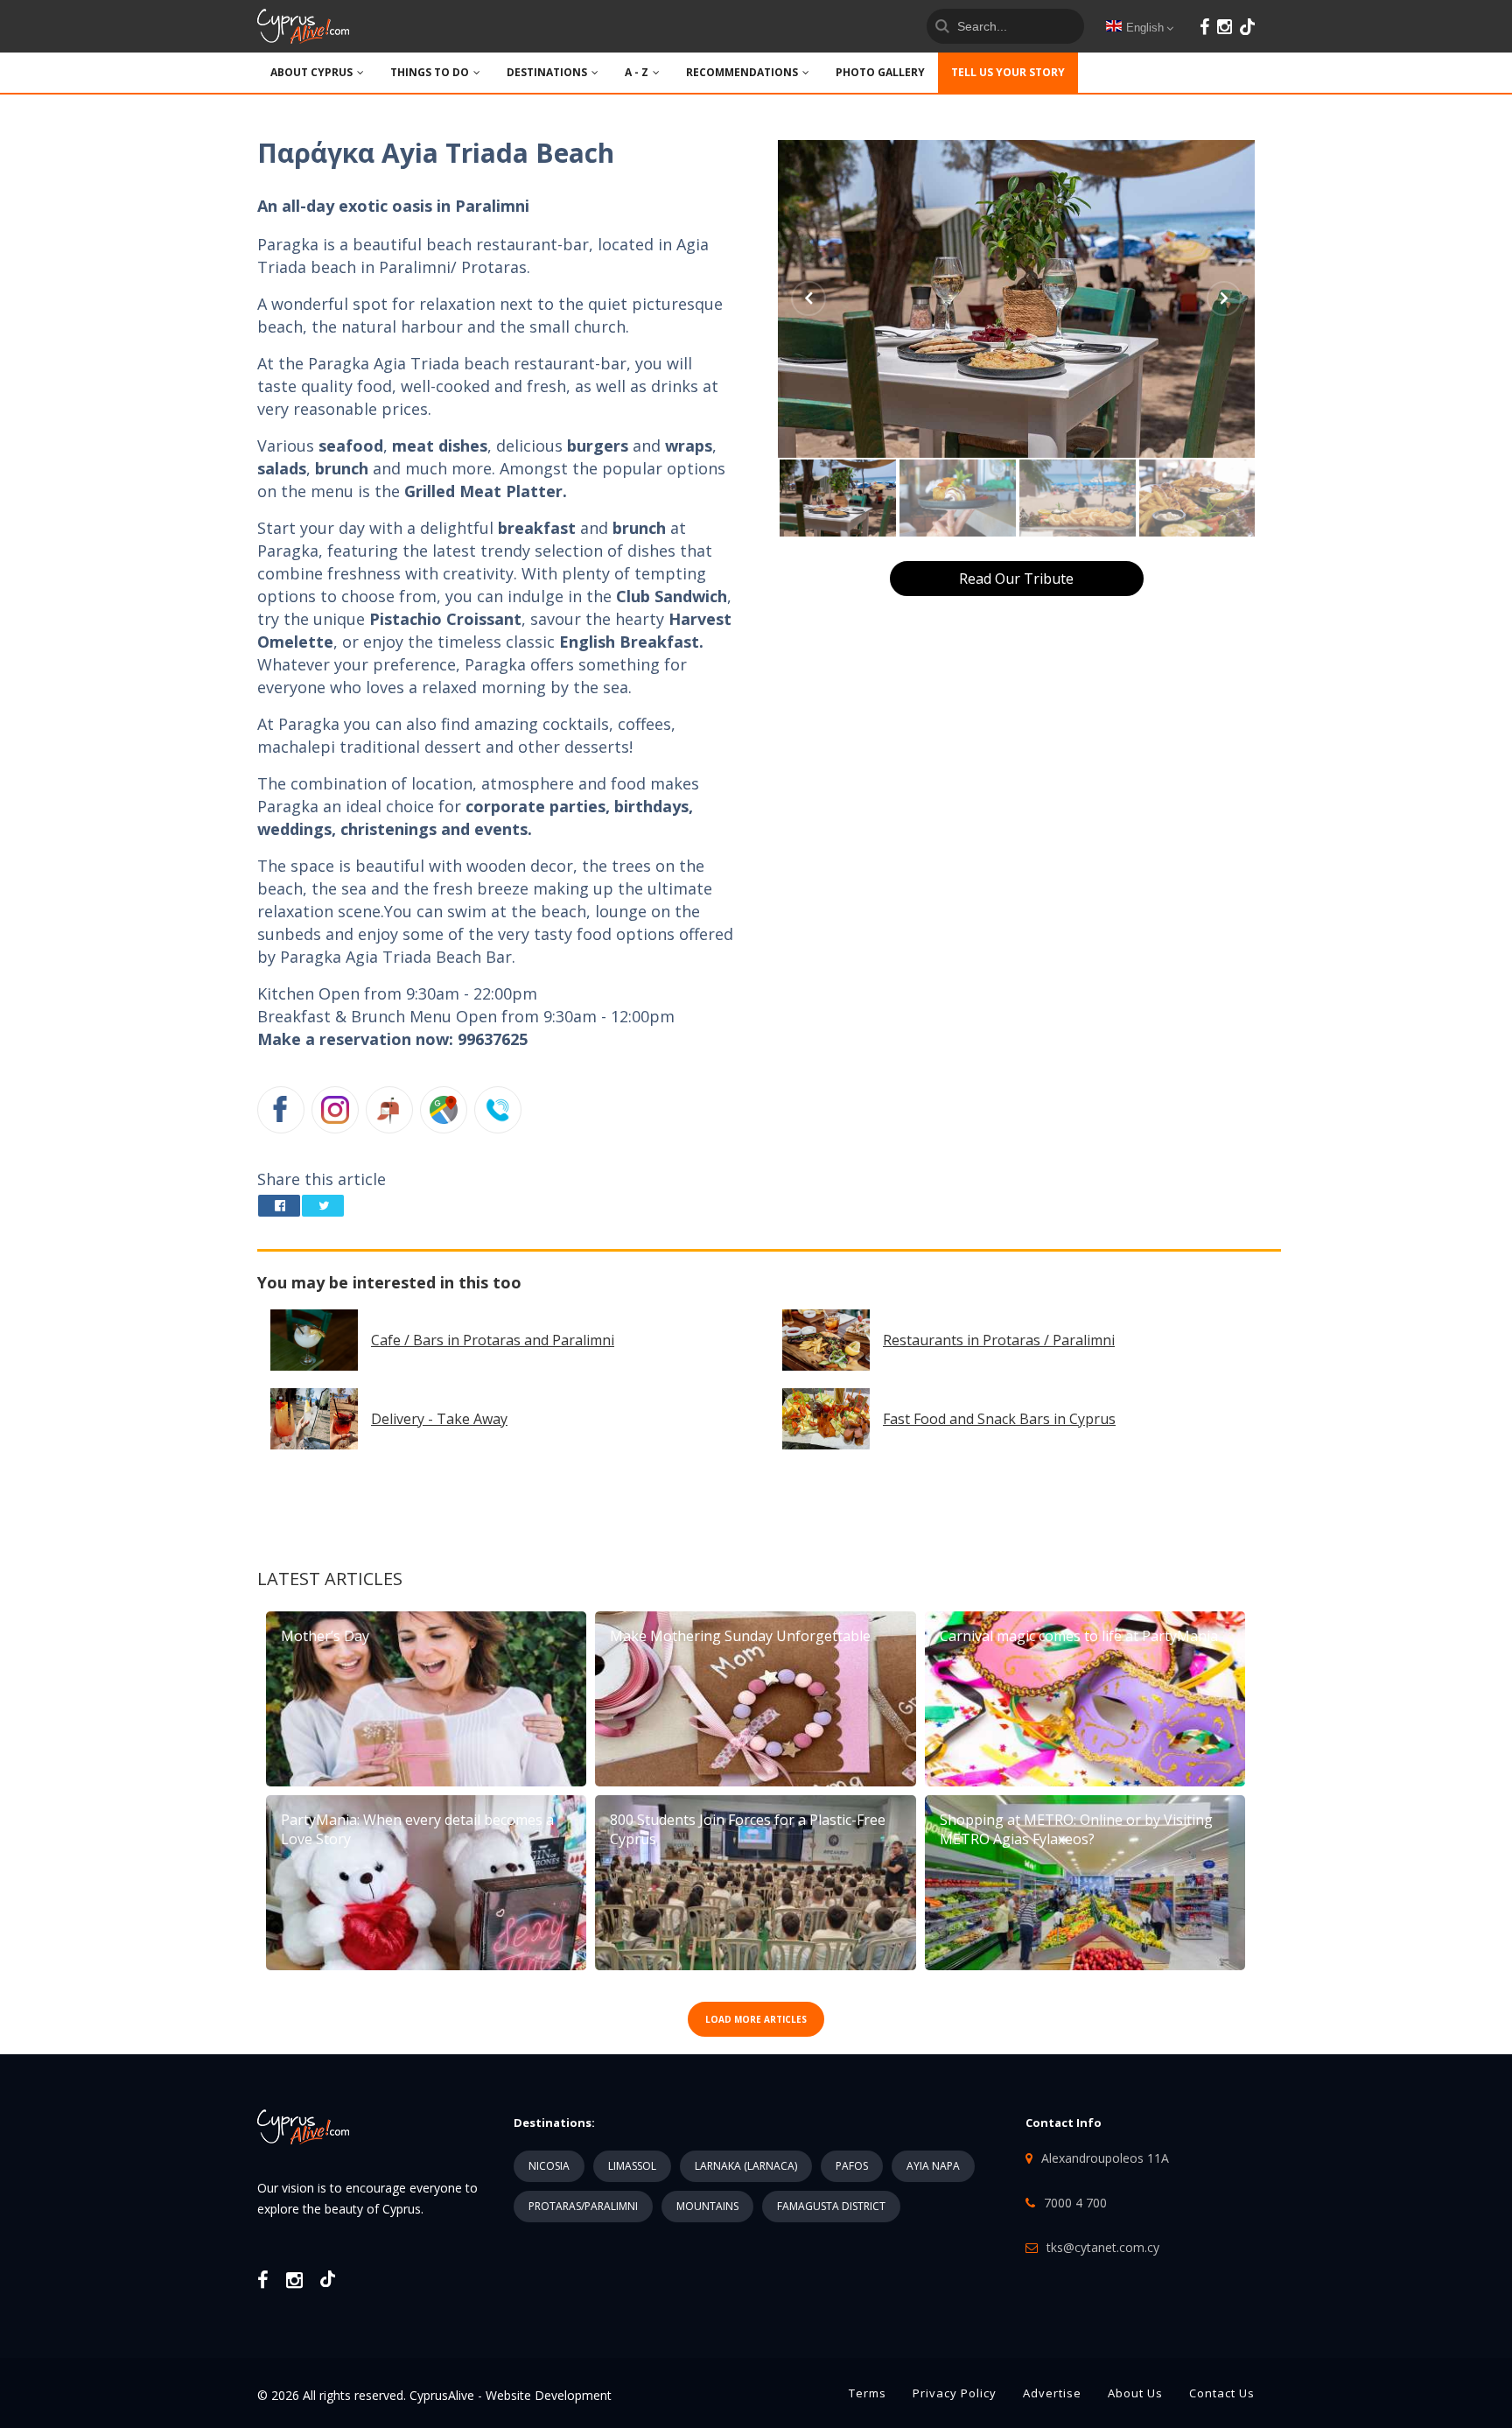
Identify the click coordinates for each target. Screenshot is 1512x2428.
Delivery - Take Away (439, 1419)
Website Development (549, 2395)
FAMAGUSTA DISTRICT (831, 2206)
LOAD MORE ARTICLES (756, 2019)
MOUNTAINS (707, 2206)
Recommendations (742, 72)
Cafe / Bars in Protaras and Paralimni (493, 1340)
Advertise (1052, 2393)
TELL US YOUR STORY (1008, 72)
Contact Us (1222, 2393)
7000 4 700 (1075, 2203)
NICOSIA (549, 2166)
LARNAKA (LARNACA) (746, 2166)
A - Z (637, 72)
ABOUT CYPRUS (311, 72)
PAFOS (852, 2166)
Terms (868, 2393)
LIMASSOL (632, 2166)
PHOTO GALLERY (880, 72)
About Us (1135, 2393)
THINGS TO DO (430, 72)
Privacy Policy (955, 2393)
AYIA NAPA (933, 2166)
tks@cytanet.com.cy (1103, 2247)
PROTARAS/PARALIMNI (583, 2206)
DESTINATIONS (547, 72)
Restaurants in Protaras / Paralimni (999, 1340)
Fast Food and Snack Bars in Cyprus (999, 1419)
